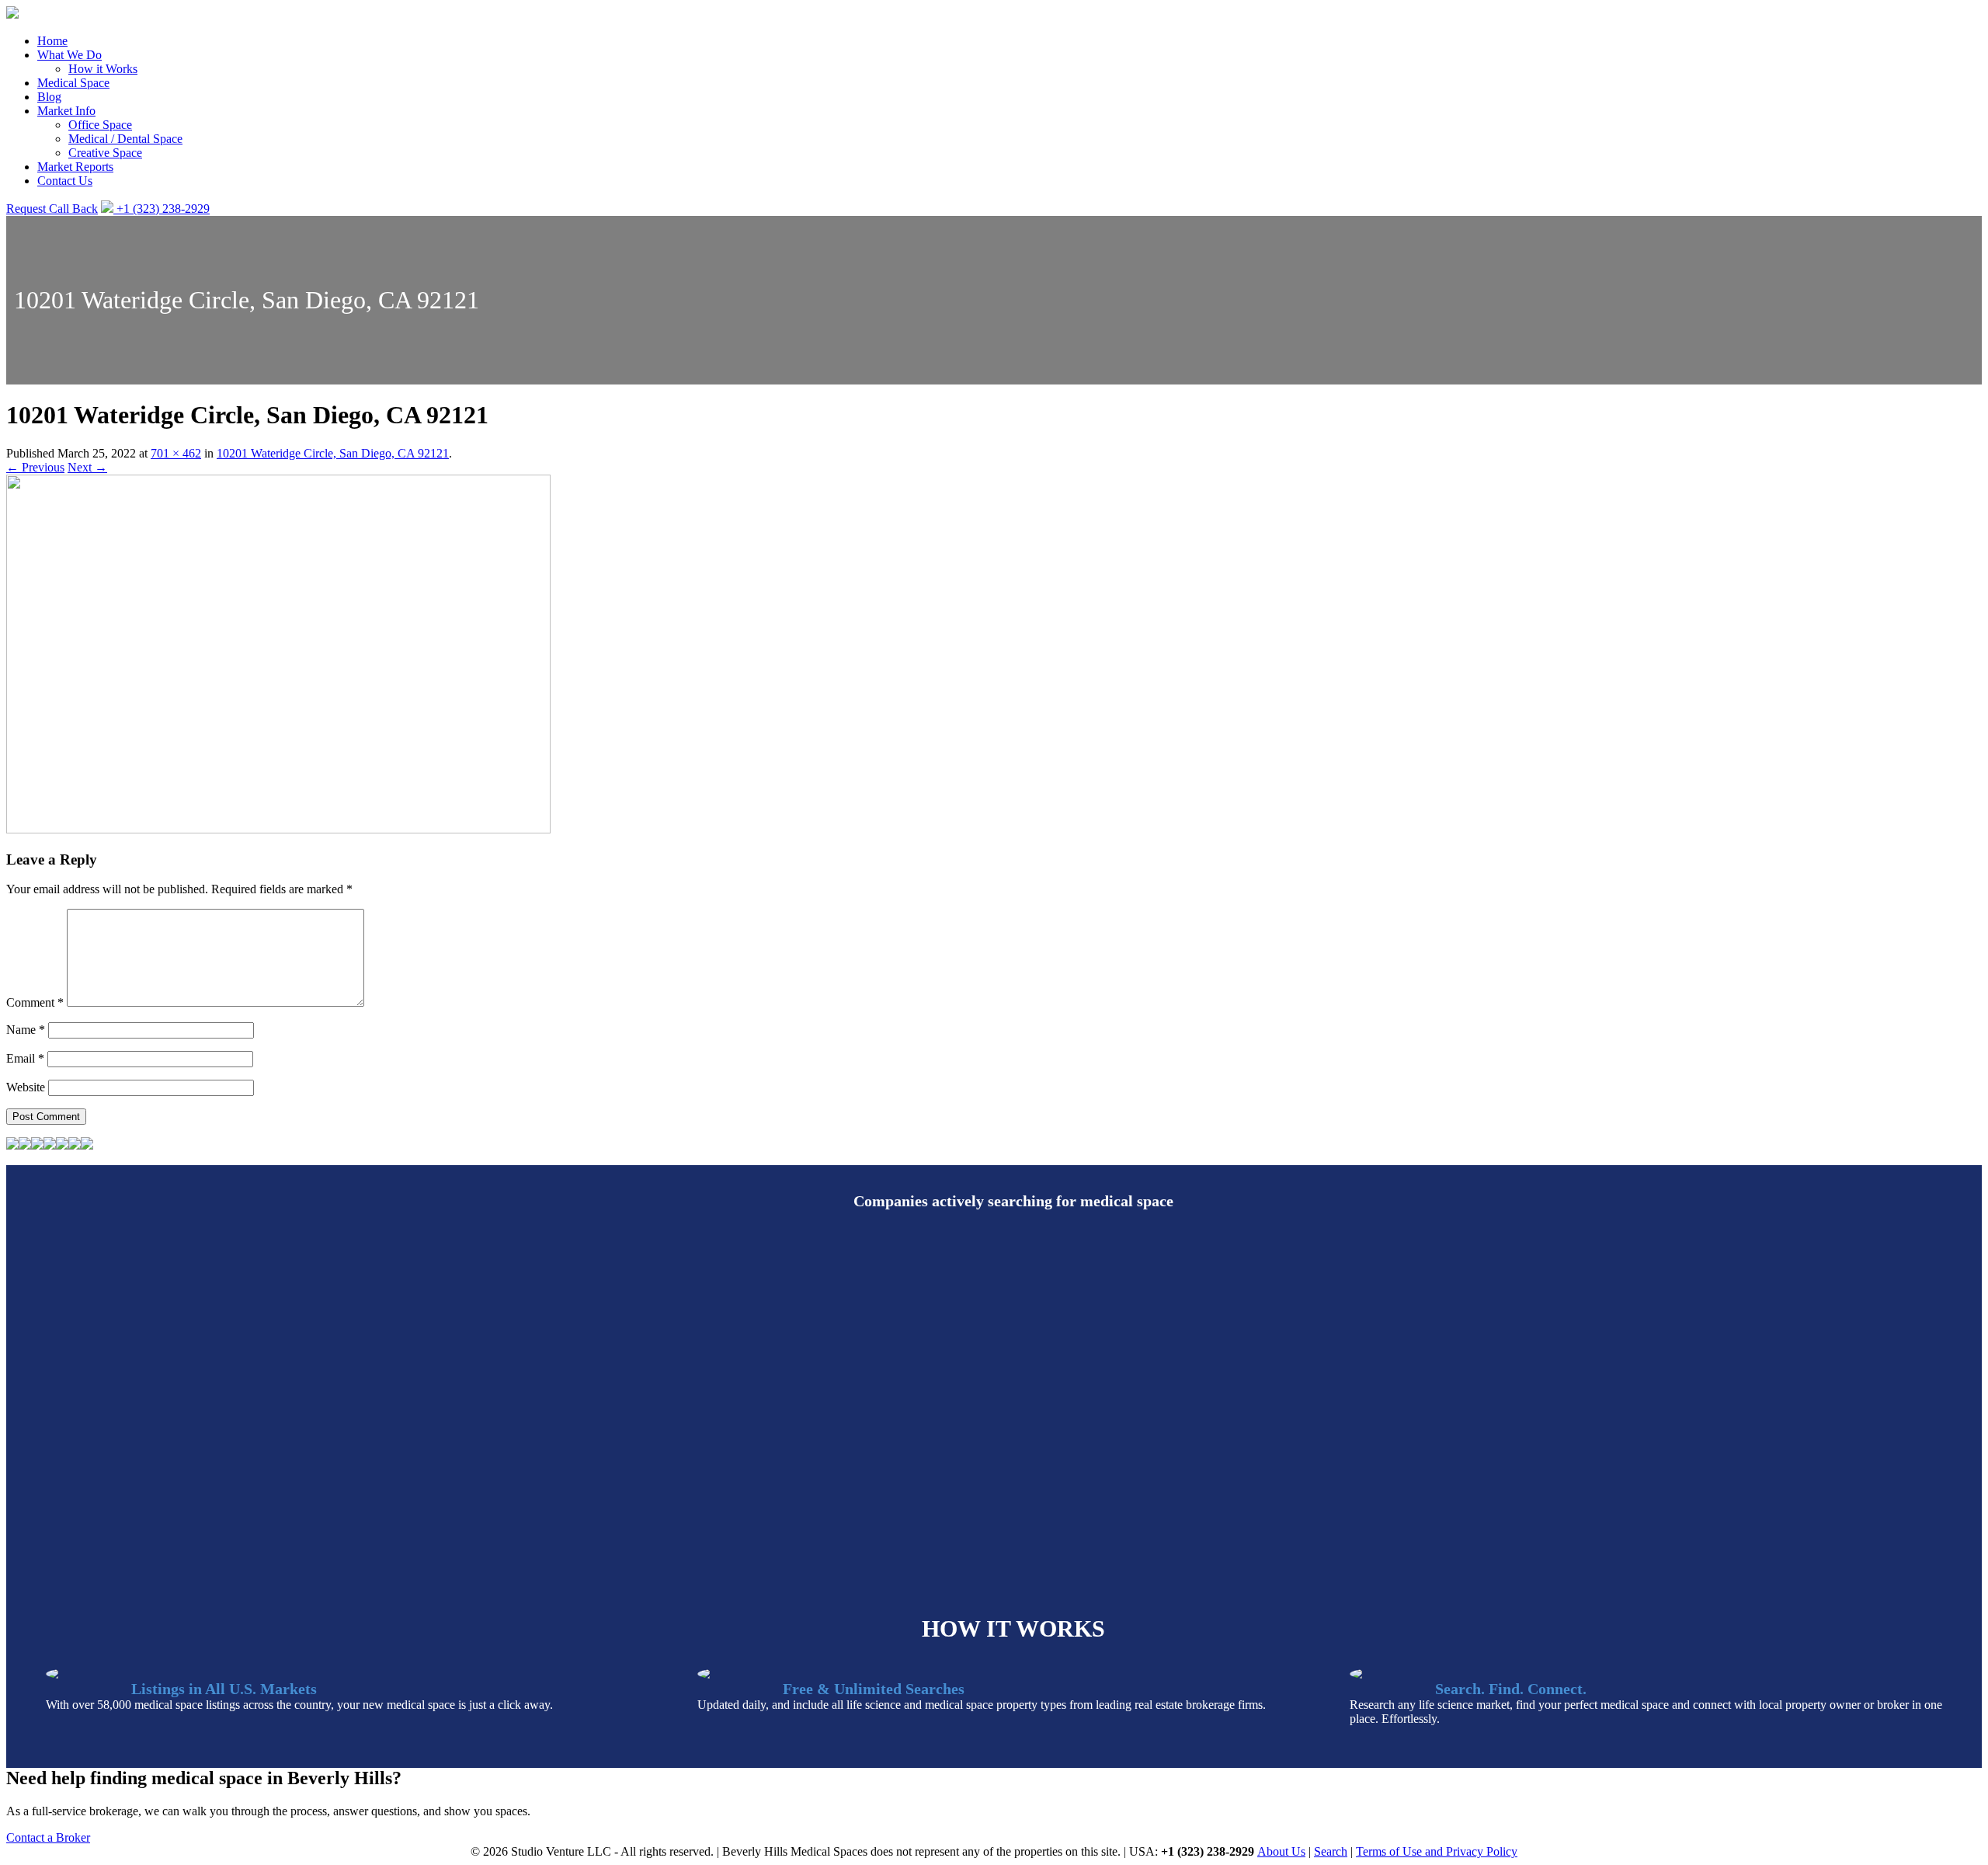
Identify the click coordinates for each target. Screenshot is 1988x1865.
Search (1331, 1851)
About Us (1281, 1851)
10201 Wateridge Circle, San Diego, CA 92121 (333, 453)
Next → (87, 467)
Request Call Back (52, 209)
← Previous (35, 467)
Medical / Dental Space (125, 139)
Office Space (100, 125)
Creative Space (105, 153)
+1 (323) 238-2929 (162, 209)
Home (52, 41)
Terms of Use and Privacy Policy (1437, 1851)
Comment (35, 1002)
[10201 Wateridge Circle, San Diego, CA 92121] (278, 829)
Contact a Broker (48, 1837)
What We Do (70, 55)
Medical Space (73, 83)
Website (26, 1087)
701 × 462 (176, 453)
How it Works (103, 69)
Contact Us (65, 181)
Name (26, 1030)
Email (25, 1058)
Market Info (66, 111)
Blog (49, 97)
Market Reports (75, 167)
